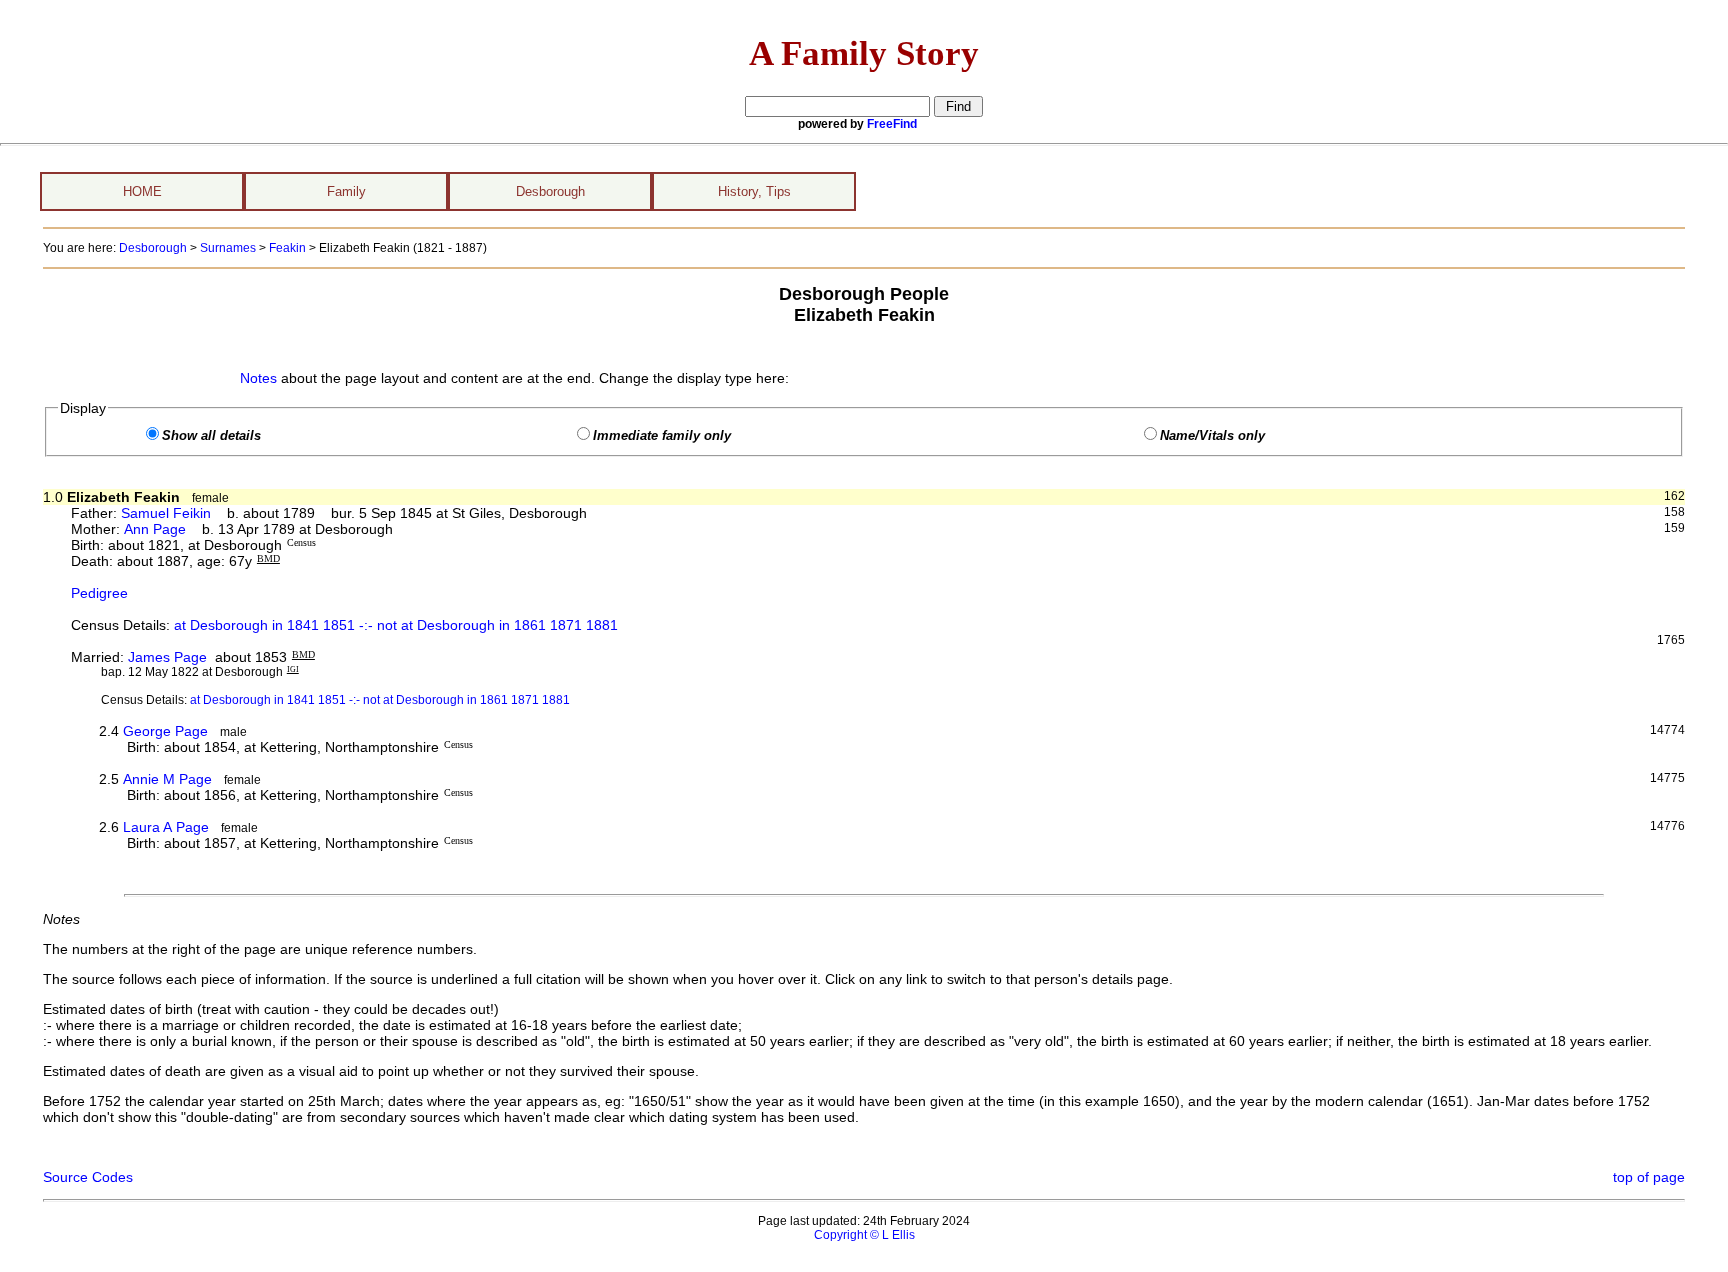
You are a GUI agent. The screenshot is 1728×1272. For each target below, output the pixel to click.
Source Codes (88, 1177)
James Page (167, 657)
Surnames (228, 248)
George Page (165, 731)
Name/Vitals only (1212, 436)
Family (346, 191)
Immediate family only (662, 436)
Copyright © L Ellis (864, 1235)
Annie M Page (167, 779)
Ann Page (155, 529)
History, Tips (754, 191)
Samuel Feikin (166, 513)
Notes (258, 378)
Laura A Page (166, 827)
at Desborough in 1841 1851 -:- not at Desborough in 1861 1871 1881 (396, 625)
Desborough (550, 191)
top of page (1649, 1177)
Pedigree (99, 593)
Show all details (211, 436)
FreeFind (892, 124)
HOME (142, 191)
